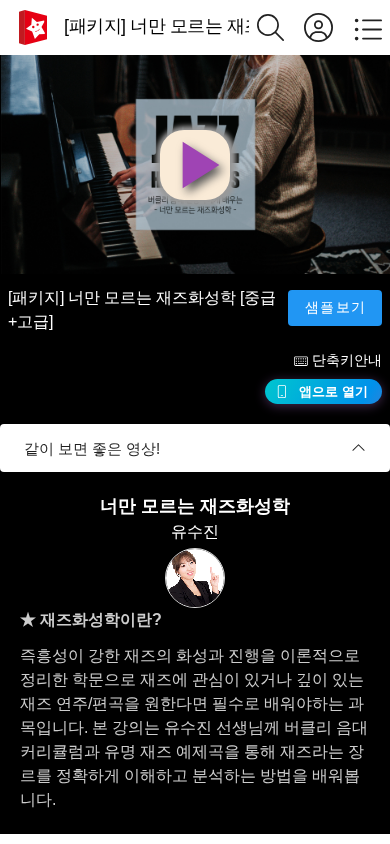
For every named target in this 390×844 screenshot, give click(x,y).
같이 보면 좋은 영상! (92, 448)
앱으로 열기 (333, 391)
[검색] (280, 27)
